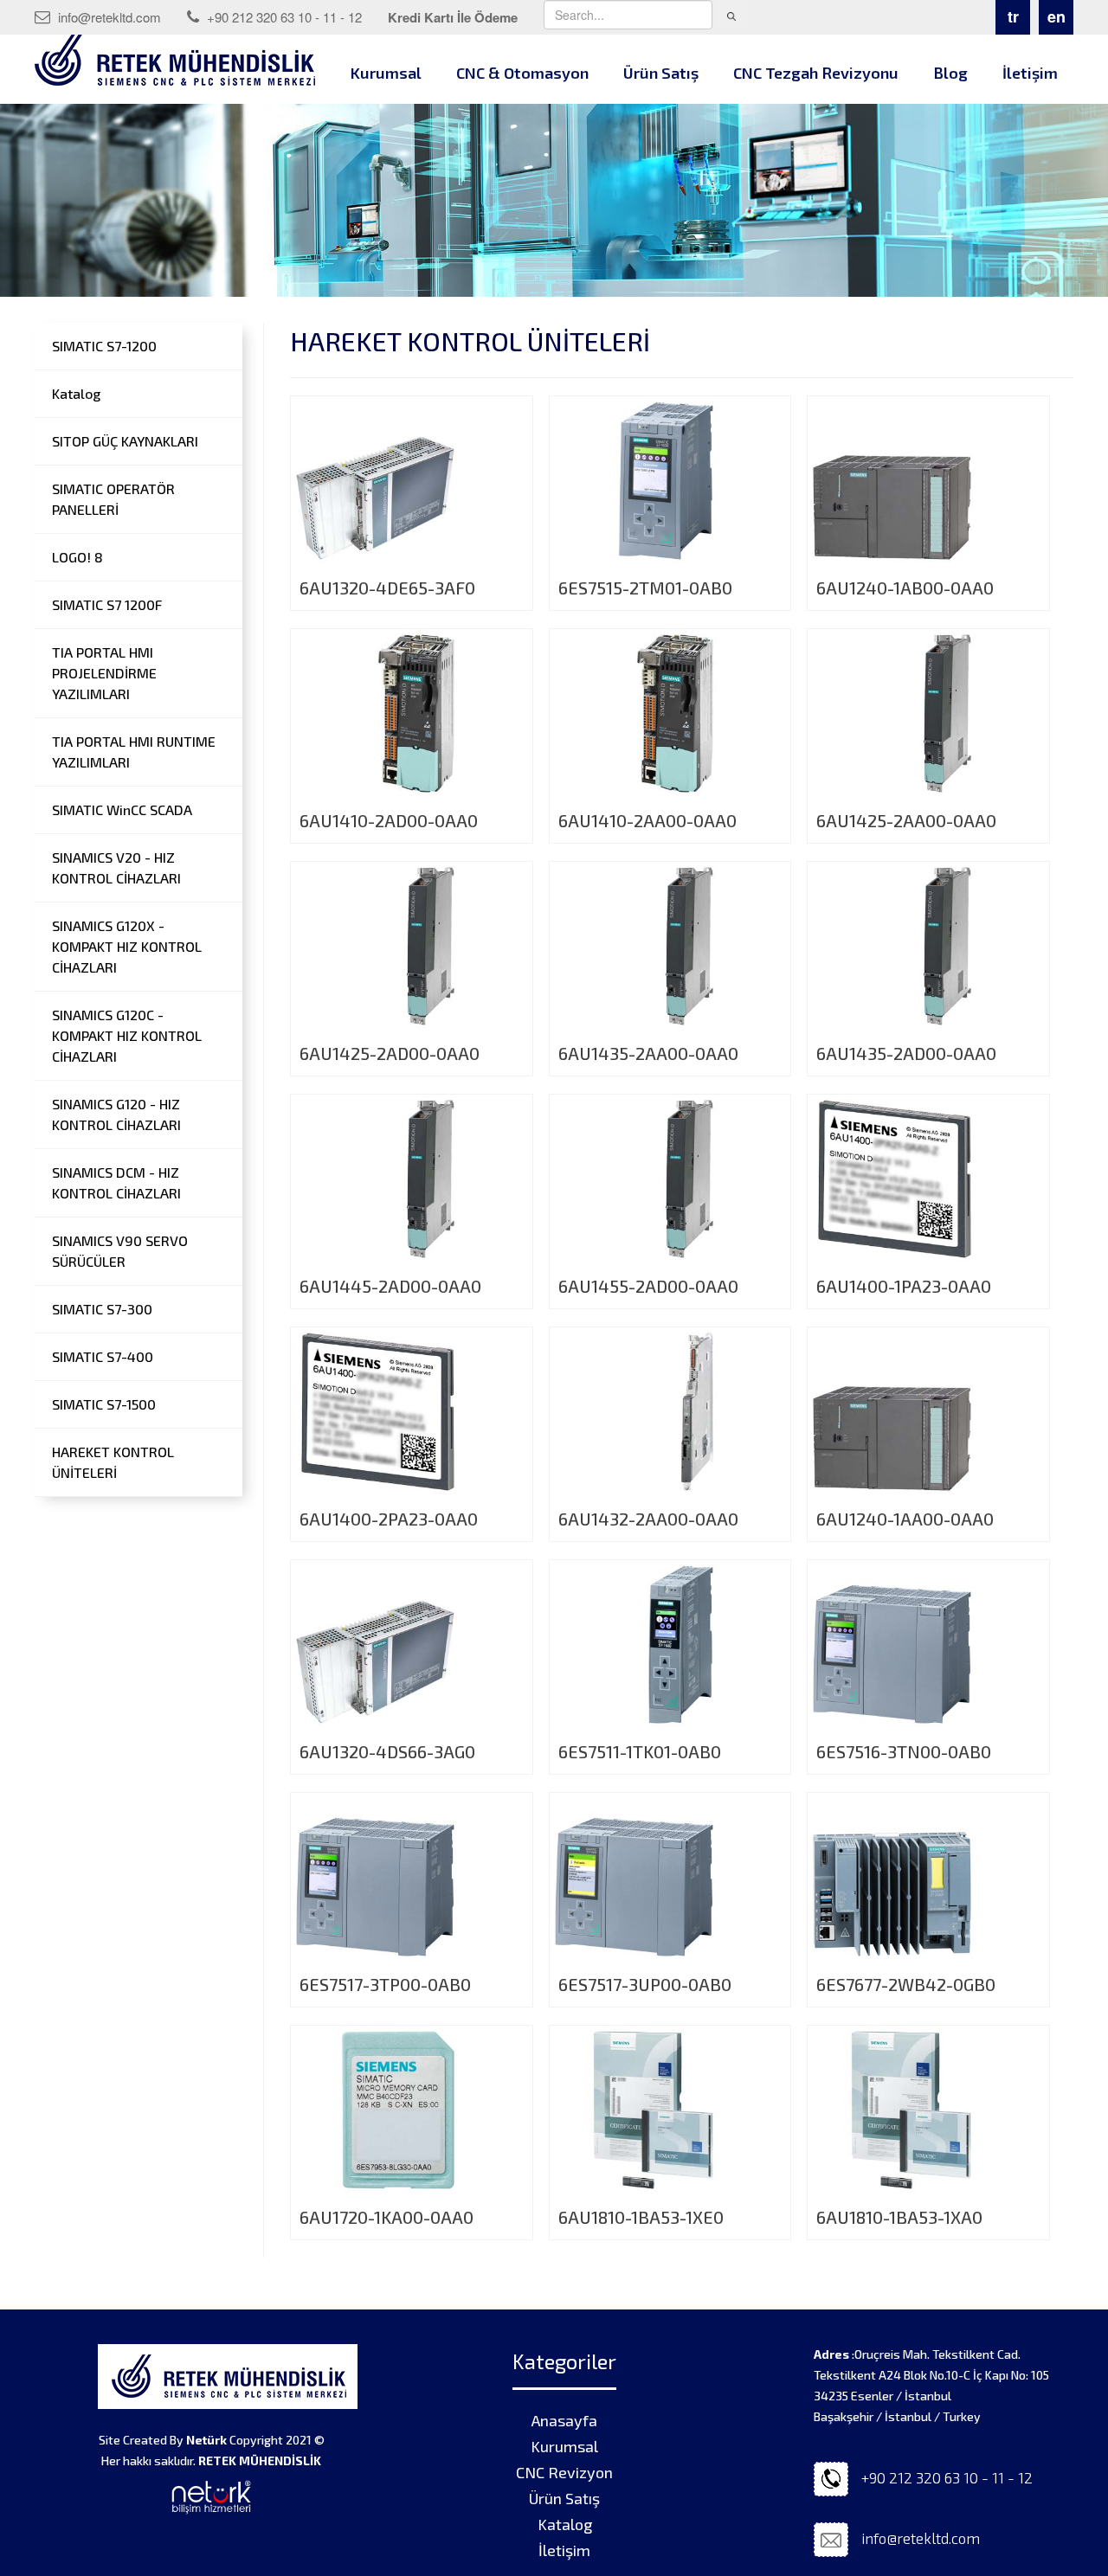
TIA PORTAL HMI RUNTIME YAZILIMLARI (134, 752)
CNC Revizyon (564, 2472)
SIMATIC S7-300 (102, 1309)
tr (1013, 16)
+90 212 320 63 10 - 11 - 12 (283, 17)
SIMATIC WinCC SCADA (122, 809)
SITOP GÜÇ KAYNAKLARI (125, 441)
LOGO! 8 (77, 557)
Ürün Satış (661, 73)
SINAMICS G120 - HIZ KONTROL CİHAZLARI (116, 1114)
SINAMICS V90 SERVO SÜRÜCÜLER (120, 1251)
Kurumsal (386, 73)
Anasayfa (564, 2420)
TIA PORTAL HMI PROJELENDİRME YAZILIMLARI (104, 673)
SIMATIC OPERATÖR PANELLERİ (113, 499)
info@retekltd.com (108, 17)
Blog (950, 73)
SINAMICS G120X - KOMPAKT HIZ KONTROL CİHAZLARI (127, 946)
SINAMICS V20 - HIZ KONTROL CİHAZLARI (116, 867)
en (1056, 16)
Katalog (76, 393)
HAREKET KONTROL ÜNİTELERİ (113, 1462)
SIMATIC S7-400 (103, 1356)
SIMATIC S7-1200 (104, 346)
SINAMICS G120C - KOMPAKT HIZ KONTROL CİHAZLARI (127, 1035)
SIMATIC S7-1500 (104, 1404)
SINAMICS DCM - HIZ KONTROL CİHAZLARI (116, 1182)
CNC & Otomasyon (522, 73)
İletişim (1030, 73)
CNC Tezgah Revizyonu (816, 73)
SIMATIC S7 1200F (107, 604)
